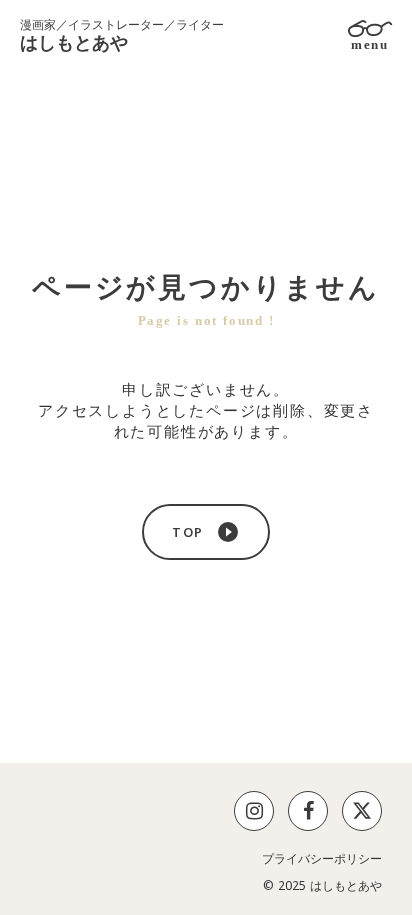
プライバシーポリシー (322, 859)
